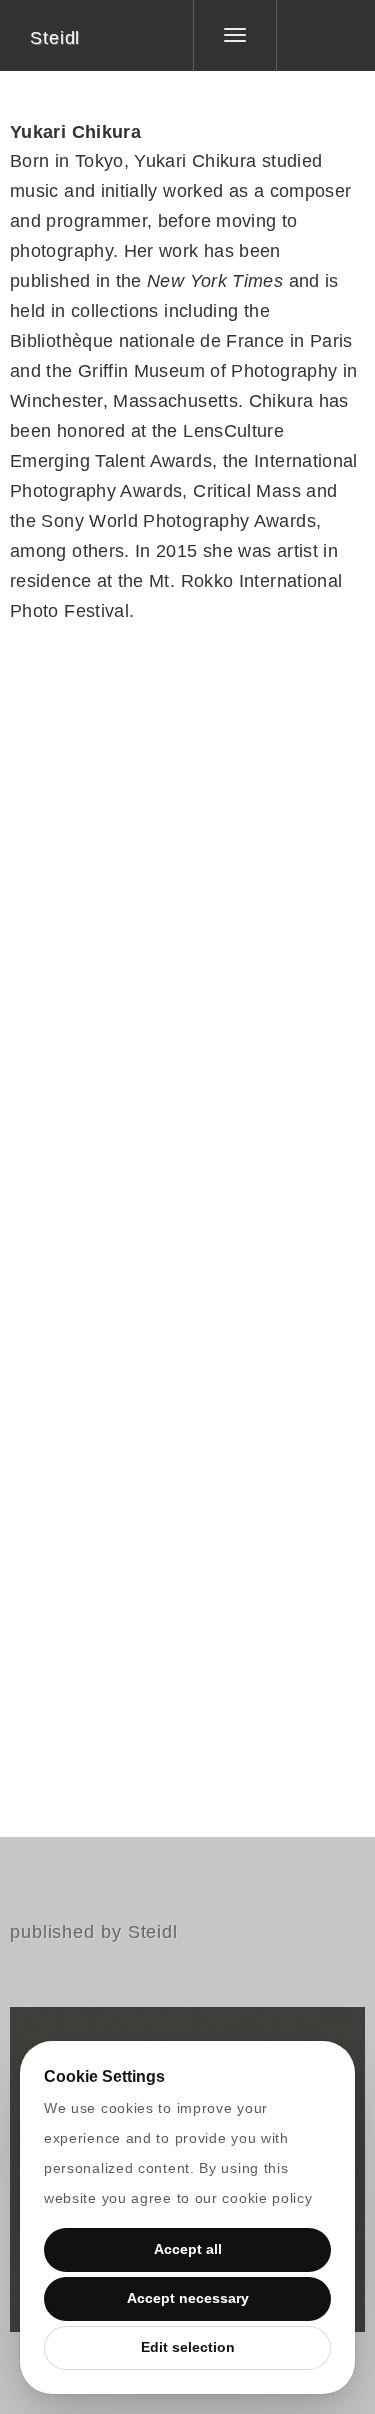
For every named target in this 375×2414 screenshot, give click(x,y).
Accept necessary (188, 2298)
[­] (311, 35)
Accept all (188, 2249)
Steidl (55, 38)
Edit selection (188, 2347)
